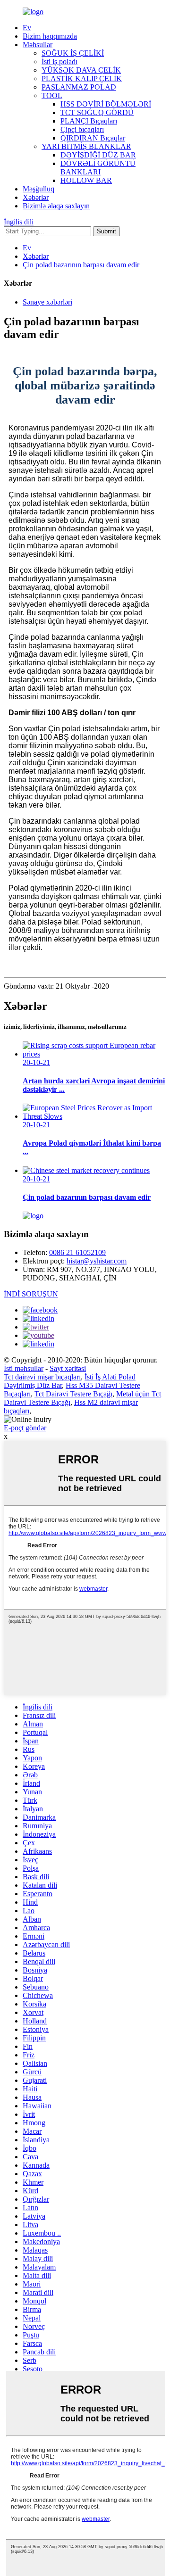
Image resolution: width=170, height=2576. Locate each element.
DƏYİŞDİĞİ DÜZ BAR (98, 155)
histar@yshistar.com (97, 1261)
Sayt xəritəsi (68, 1368)
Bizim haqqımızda (50, 36)
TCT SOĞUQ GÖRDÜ (97, 112)
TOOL (52, 95)
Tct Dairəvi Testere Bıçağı (73, 1394)
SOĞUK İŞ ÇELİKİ (73, 53)
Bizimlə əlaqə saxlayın (56, 206)
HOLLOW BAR (86, 180)
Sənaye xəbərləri (47, 302)
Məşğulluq (38, 189)
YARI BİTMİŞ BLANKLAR (86, 146)
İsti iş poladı (59, 62)
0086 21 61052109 (77, 1252)
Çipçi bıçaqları (82, 129)
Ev (27, 28)
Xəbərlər (36, 197)
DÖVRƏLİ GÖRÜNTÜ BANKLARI (98, 168)
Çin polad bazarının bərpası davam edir (81, 265)
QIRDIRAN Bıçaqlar (93, 138)
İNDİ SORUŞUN (31, 1294)
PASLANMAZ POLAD (79, 87)
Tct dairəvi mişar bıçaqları (42, 1377)
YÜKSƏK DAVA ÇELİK (81, 70)
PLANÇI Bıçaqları (89, 121)
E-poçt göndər (25, 1428)
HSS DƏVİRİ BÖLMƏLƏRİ (106, 104)
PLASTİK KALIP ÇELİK (82, 78)
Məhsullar (38, 45)
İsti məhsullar (24, 1368)
